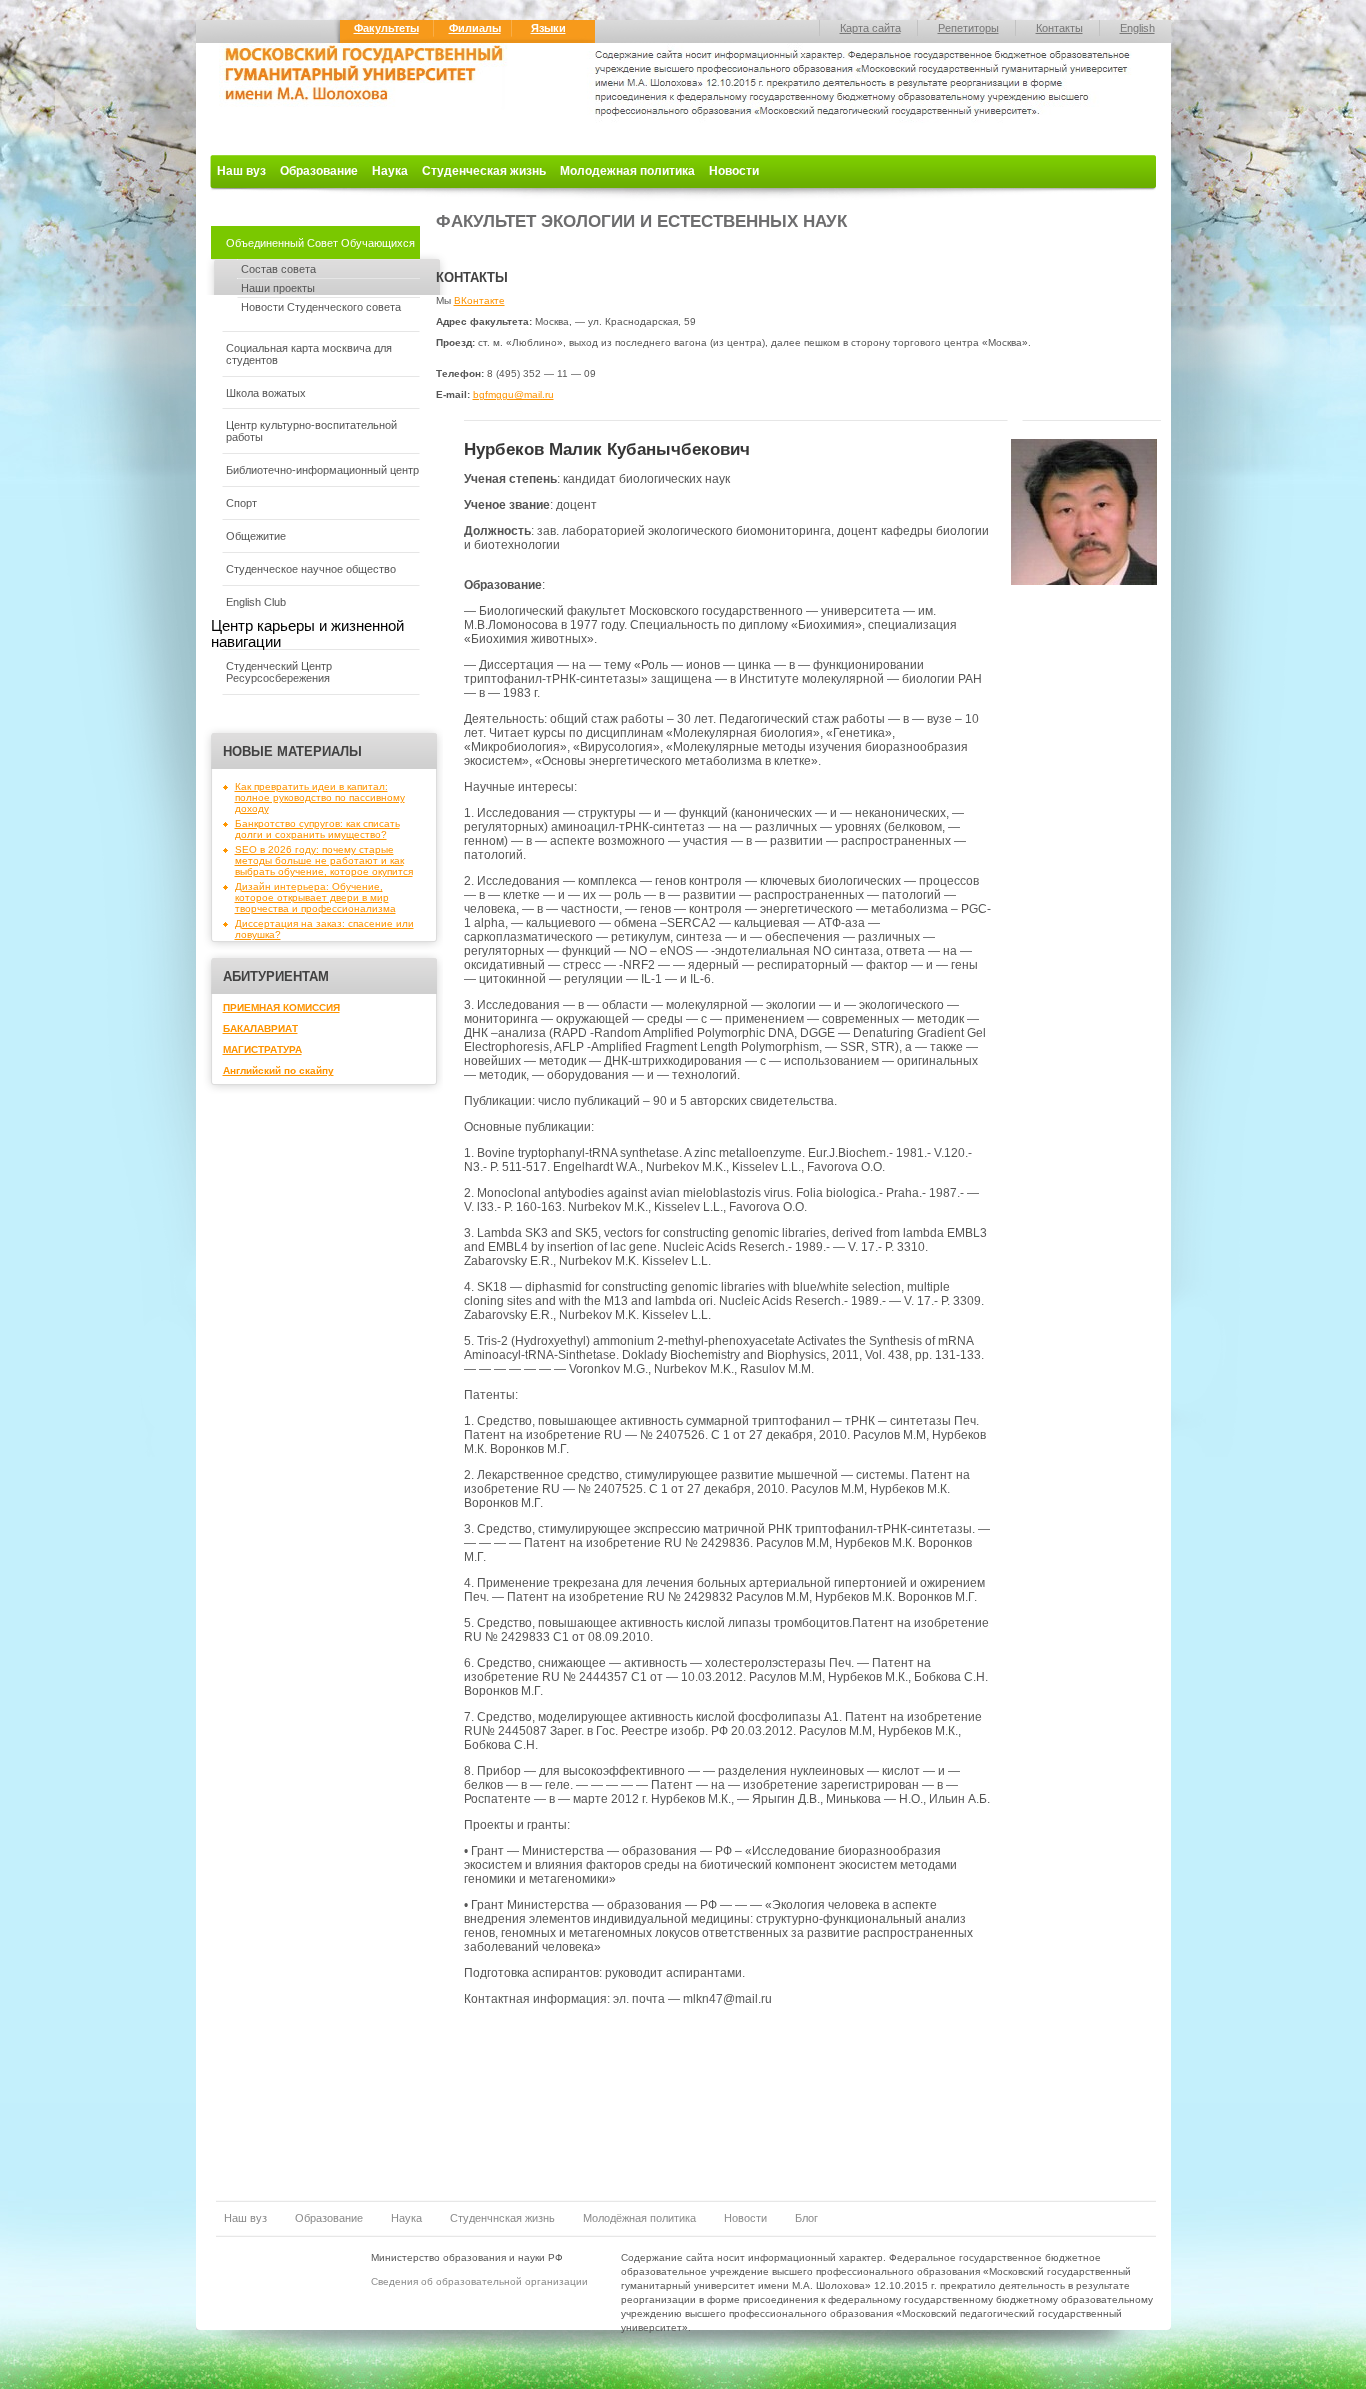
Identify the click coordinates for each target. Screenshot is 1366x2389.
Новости (734, 171)
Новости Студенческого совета (321, 307)
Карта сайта (870, 28)
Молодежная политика (627, 171)
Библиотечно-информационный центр (322, 470)
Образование (319, 171)
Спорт (241, 503)
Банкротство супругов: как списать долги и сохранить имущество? (317, 829)
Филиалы (475, 28)
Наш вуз (241, 171)
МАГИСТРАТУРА (262, 1049)
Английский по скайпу (278, 1070)
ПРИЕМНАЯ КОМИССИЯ (281, 1007)
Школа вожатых (266, 393)
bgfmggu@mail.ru (513, 394)
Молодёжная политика (639, 2218)
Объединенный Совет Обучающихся (320, 243)
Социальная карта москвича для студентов (309, 354)
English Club (256, 602)
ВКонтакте (479, 300)
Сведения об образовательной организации (479, 2281)
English (1137, 28)
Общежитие (256, 536)
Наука (390, 171)
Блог (806, 2218)
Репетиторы (968, 28)
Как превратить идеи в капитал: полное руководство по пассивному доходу (320, 797)
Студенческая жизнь (484, 171)
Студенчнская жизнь (502, 2218)
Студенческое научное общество (311, 569)
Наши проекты (278, 288)
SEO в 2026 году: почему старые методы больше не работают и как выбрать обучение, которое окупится (324, 860)
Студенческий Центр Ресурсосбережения (279, 672)
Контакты (1059, 28)
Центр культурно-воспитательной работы (311, 431)
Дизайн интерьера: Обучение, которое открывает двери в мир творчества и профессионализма (315, 897)
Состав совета (278, 269)
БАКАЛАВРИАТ (260, 1028)
